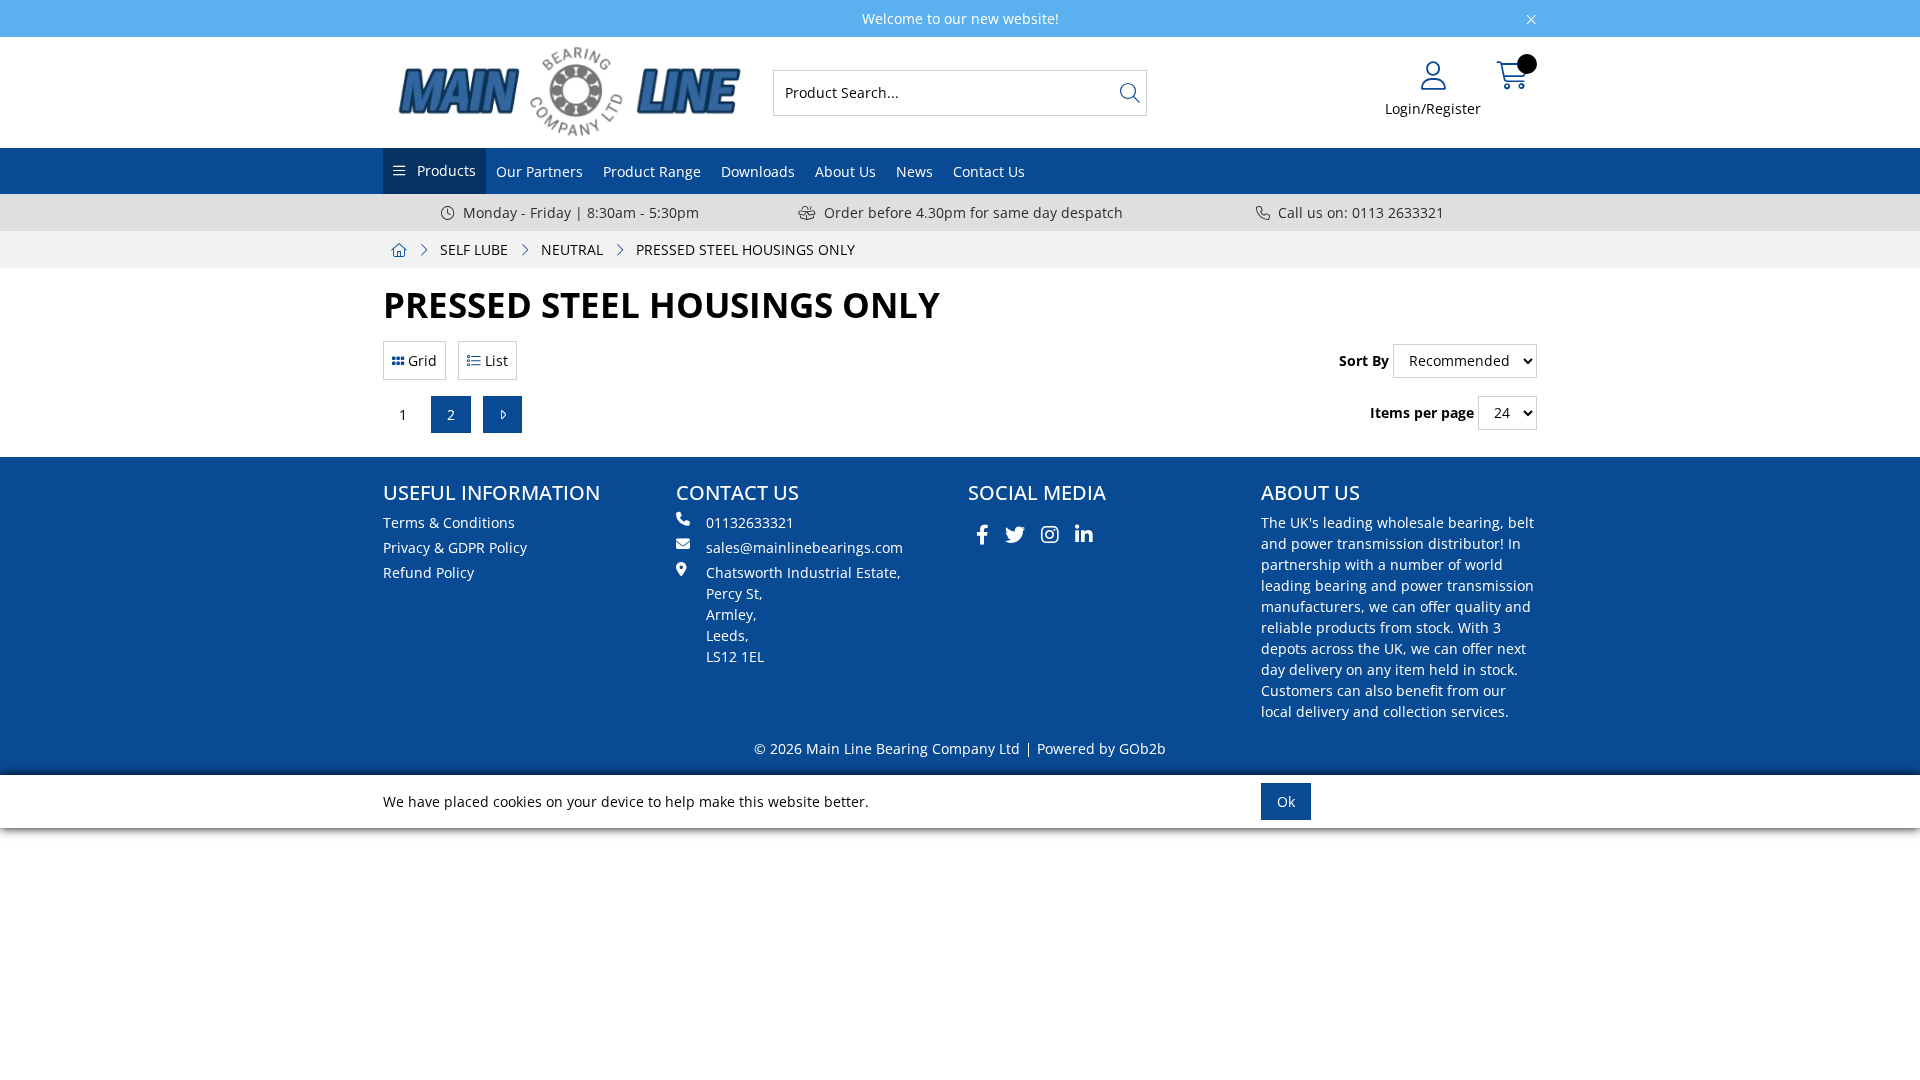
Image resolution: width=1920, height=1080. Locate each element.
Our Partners (539, 171)
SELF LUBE (474, 249)
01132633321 (750, 522)
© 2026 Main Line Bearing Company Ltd (887, 748)
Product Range (652, 171)
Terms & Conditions (449, 522)
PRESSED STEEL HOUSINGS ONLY (745, 249)
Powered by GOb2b (1101, 748)
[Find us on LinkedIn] (1084, 535)
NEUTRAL (572, 249)
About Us (845, 171)
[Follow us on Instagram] (1050, 535)
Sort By (1364, 360)
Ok (1286, 801)
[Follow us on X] (1015, 535)
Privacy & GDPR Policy (455, 547)
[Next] (502, 414)
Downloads (758, 171)
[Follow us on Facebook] (982, 535)
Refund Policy (428, 572)
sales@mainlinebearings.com (804, 547)
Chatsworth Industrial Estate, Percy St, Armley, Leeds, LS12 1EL (803, 614)
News (914, 171)
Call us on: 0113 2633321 (1361, 212)
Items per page (1422, 412)
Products (444, 170)
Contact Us (989, 171)
